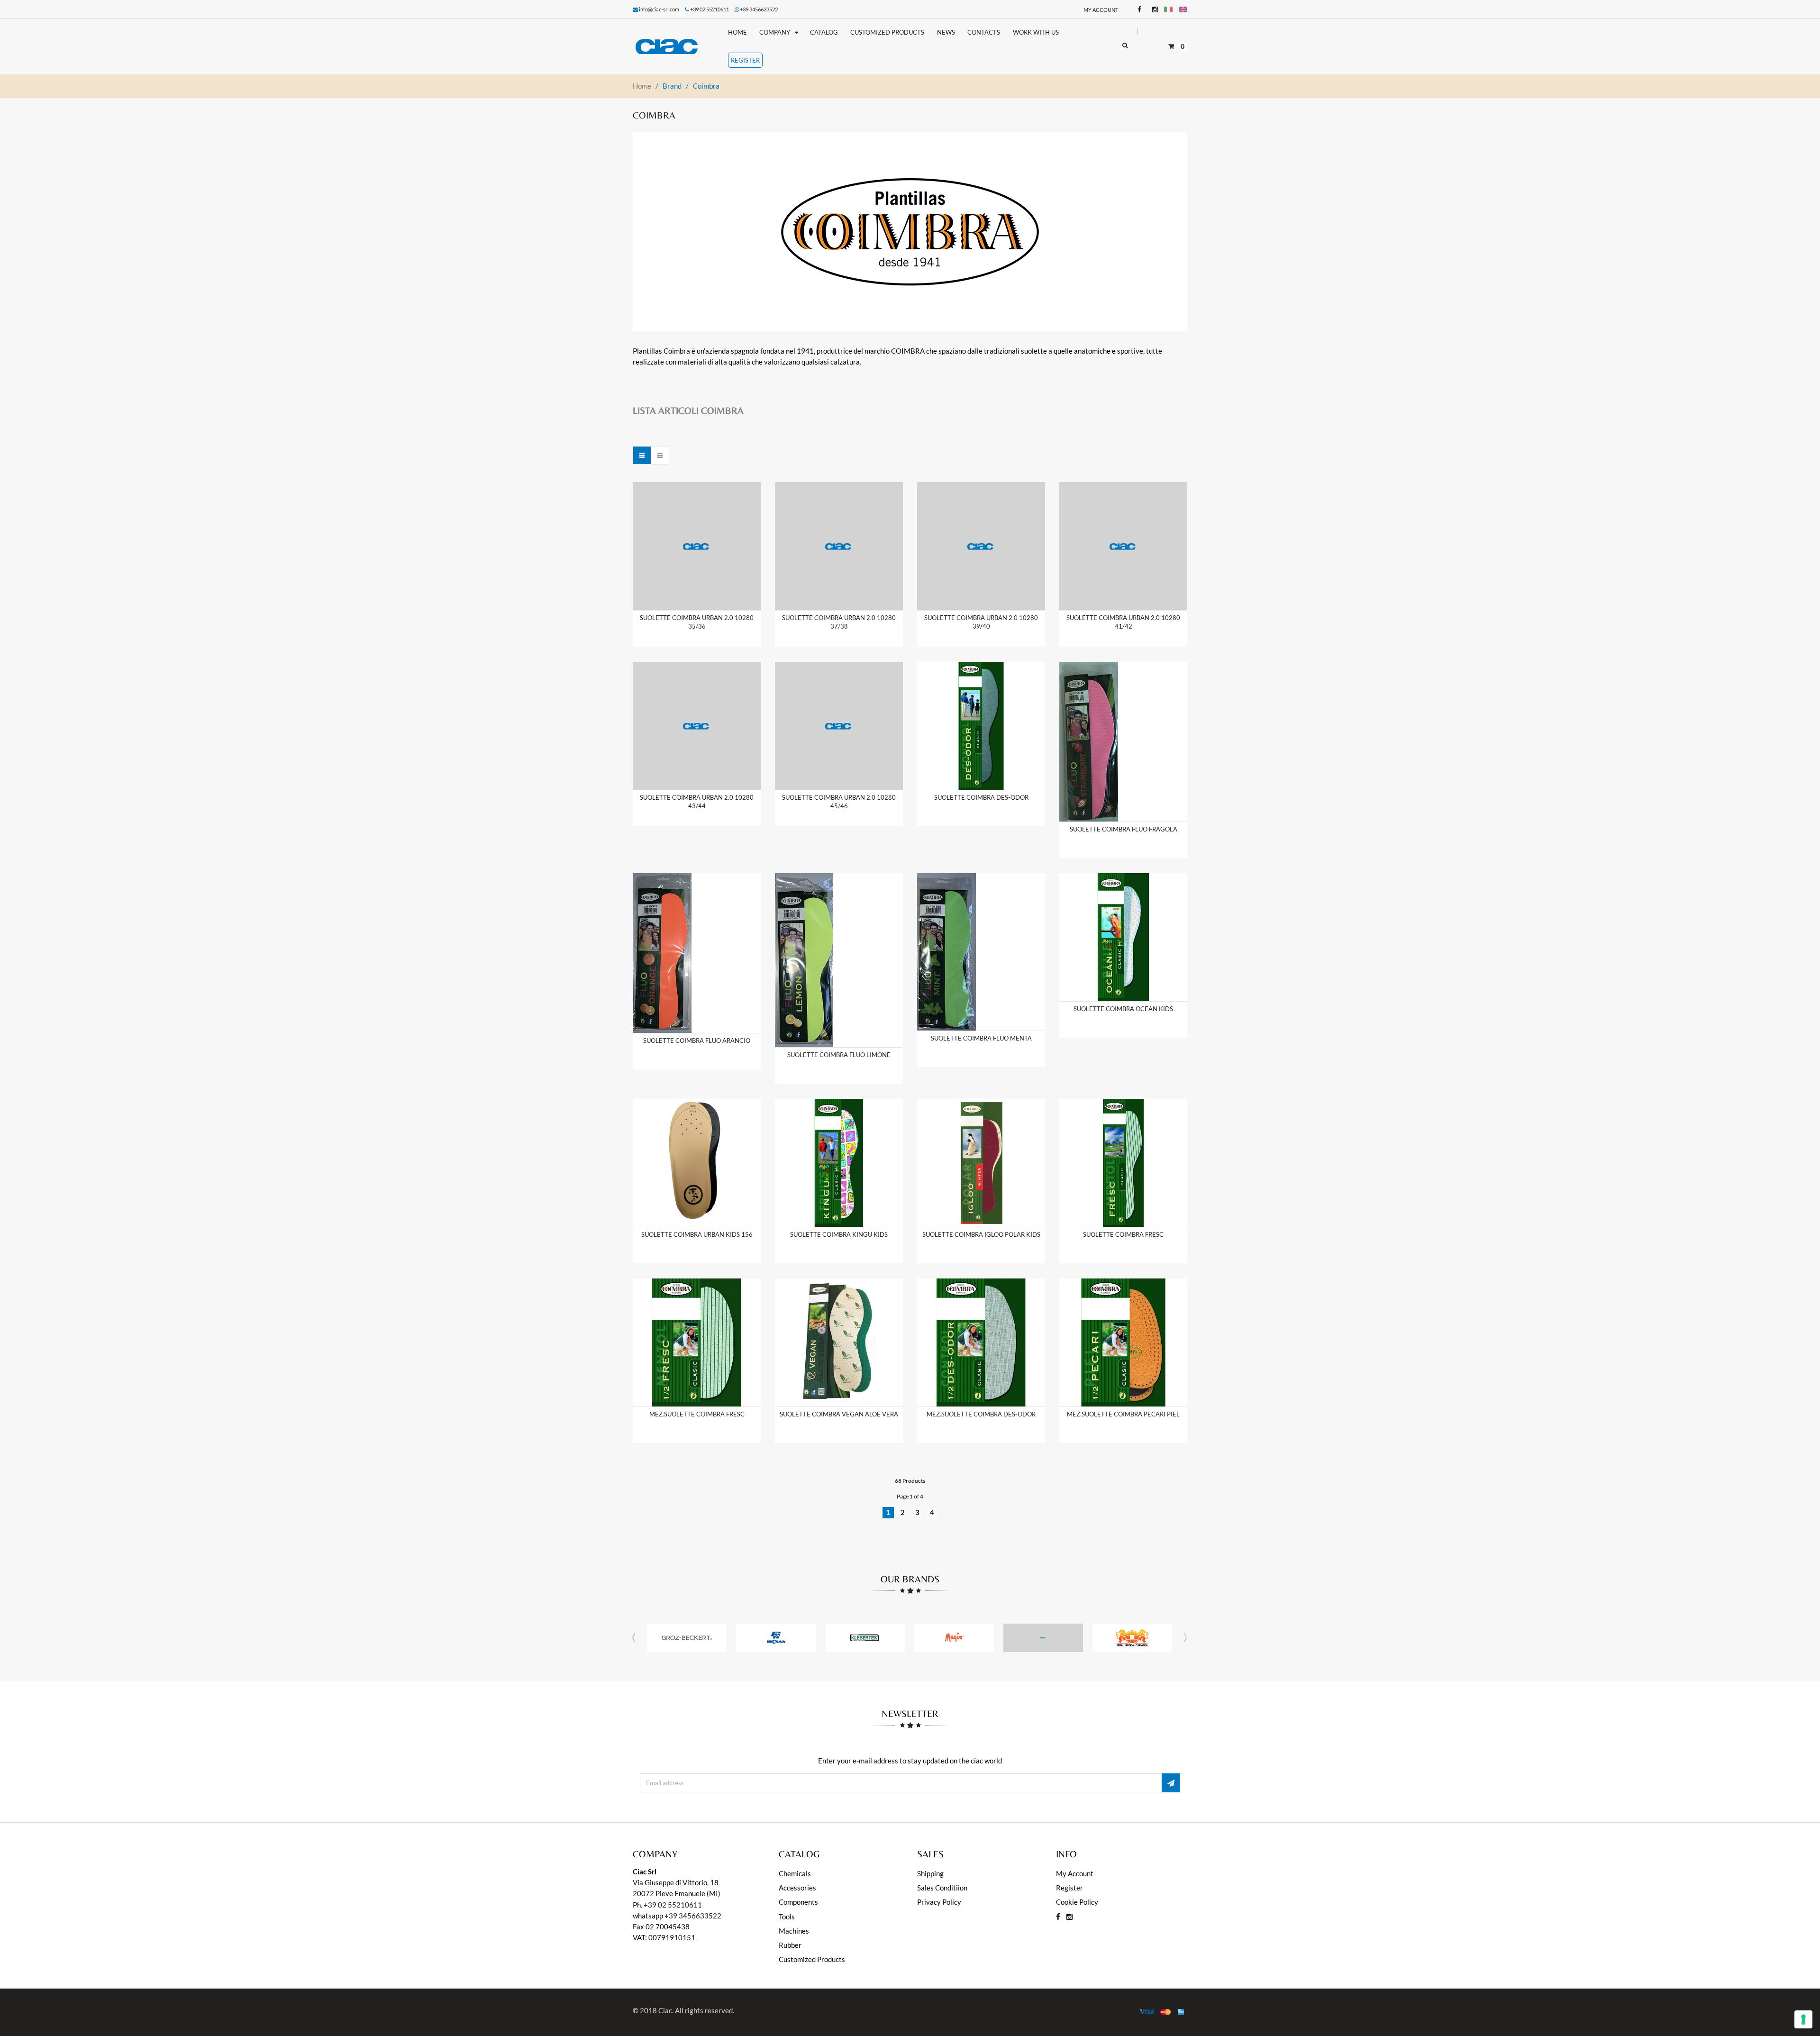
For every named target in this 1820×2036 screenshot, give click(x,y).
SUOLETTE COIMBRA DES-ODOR (981, 797)
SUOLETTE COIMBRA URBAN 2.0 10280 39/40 (981, 622)
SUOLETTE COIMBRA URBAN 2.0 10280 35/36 (697, 622)
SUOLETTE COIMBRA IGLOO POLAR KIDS (981, 1234)
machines (794, 1931)
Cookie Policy (1077, 1902)
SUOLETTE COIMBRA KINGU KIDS (839, 1234)
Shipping (930, 1873)
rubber (790, 1945)
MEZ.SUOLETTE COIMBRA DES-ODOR (981, 1414)
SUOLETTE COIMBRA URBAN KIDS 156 (697, 1234)
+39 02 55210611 (673, 1905)
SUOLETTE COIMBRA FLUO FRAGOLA (1124, 829)
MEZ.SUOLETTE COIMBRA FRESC (697, 1414)
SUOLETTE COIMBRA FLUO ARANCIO (697, 1041)
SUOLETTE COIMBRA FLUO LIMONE (839, 1055)
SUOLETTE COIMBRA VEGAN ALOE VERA (839, 1414)
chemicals (795, 1873)
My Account (1101, 10)
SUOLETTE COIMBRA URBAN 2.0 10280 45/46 (839, 802)
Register (1069, 1888)
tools (787, 1917)
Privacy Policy (939, 1902)
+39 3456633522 (759, 9)
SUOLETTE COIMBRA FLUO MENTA (981, 1038)
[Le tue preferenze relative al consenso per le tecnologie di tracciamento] (1803, 2019)
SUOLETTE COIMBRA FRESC (1123, 1234)
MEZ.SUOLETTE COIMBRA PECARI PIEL (1123, 1414)
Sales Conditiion (942, 1888)
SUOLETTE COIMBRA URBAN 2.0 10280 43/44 (697, 802)
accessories (797, 1888)
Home (642, 86)
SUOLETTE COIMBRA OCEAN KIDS (1123, 1009)
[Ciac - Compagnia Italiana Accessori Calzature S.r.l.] (674, 46)
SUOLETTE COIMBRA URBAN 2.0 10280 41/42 (1123, 622)
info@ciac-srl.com (659, 9)
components (798, 1902)
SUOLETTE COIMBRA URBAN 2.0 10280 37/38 (839, 622)
